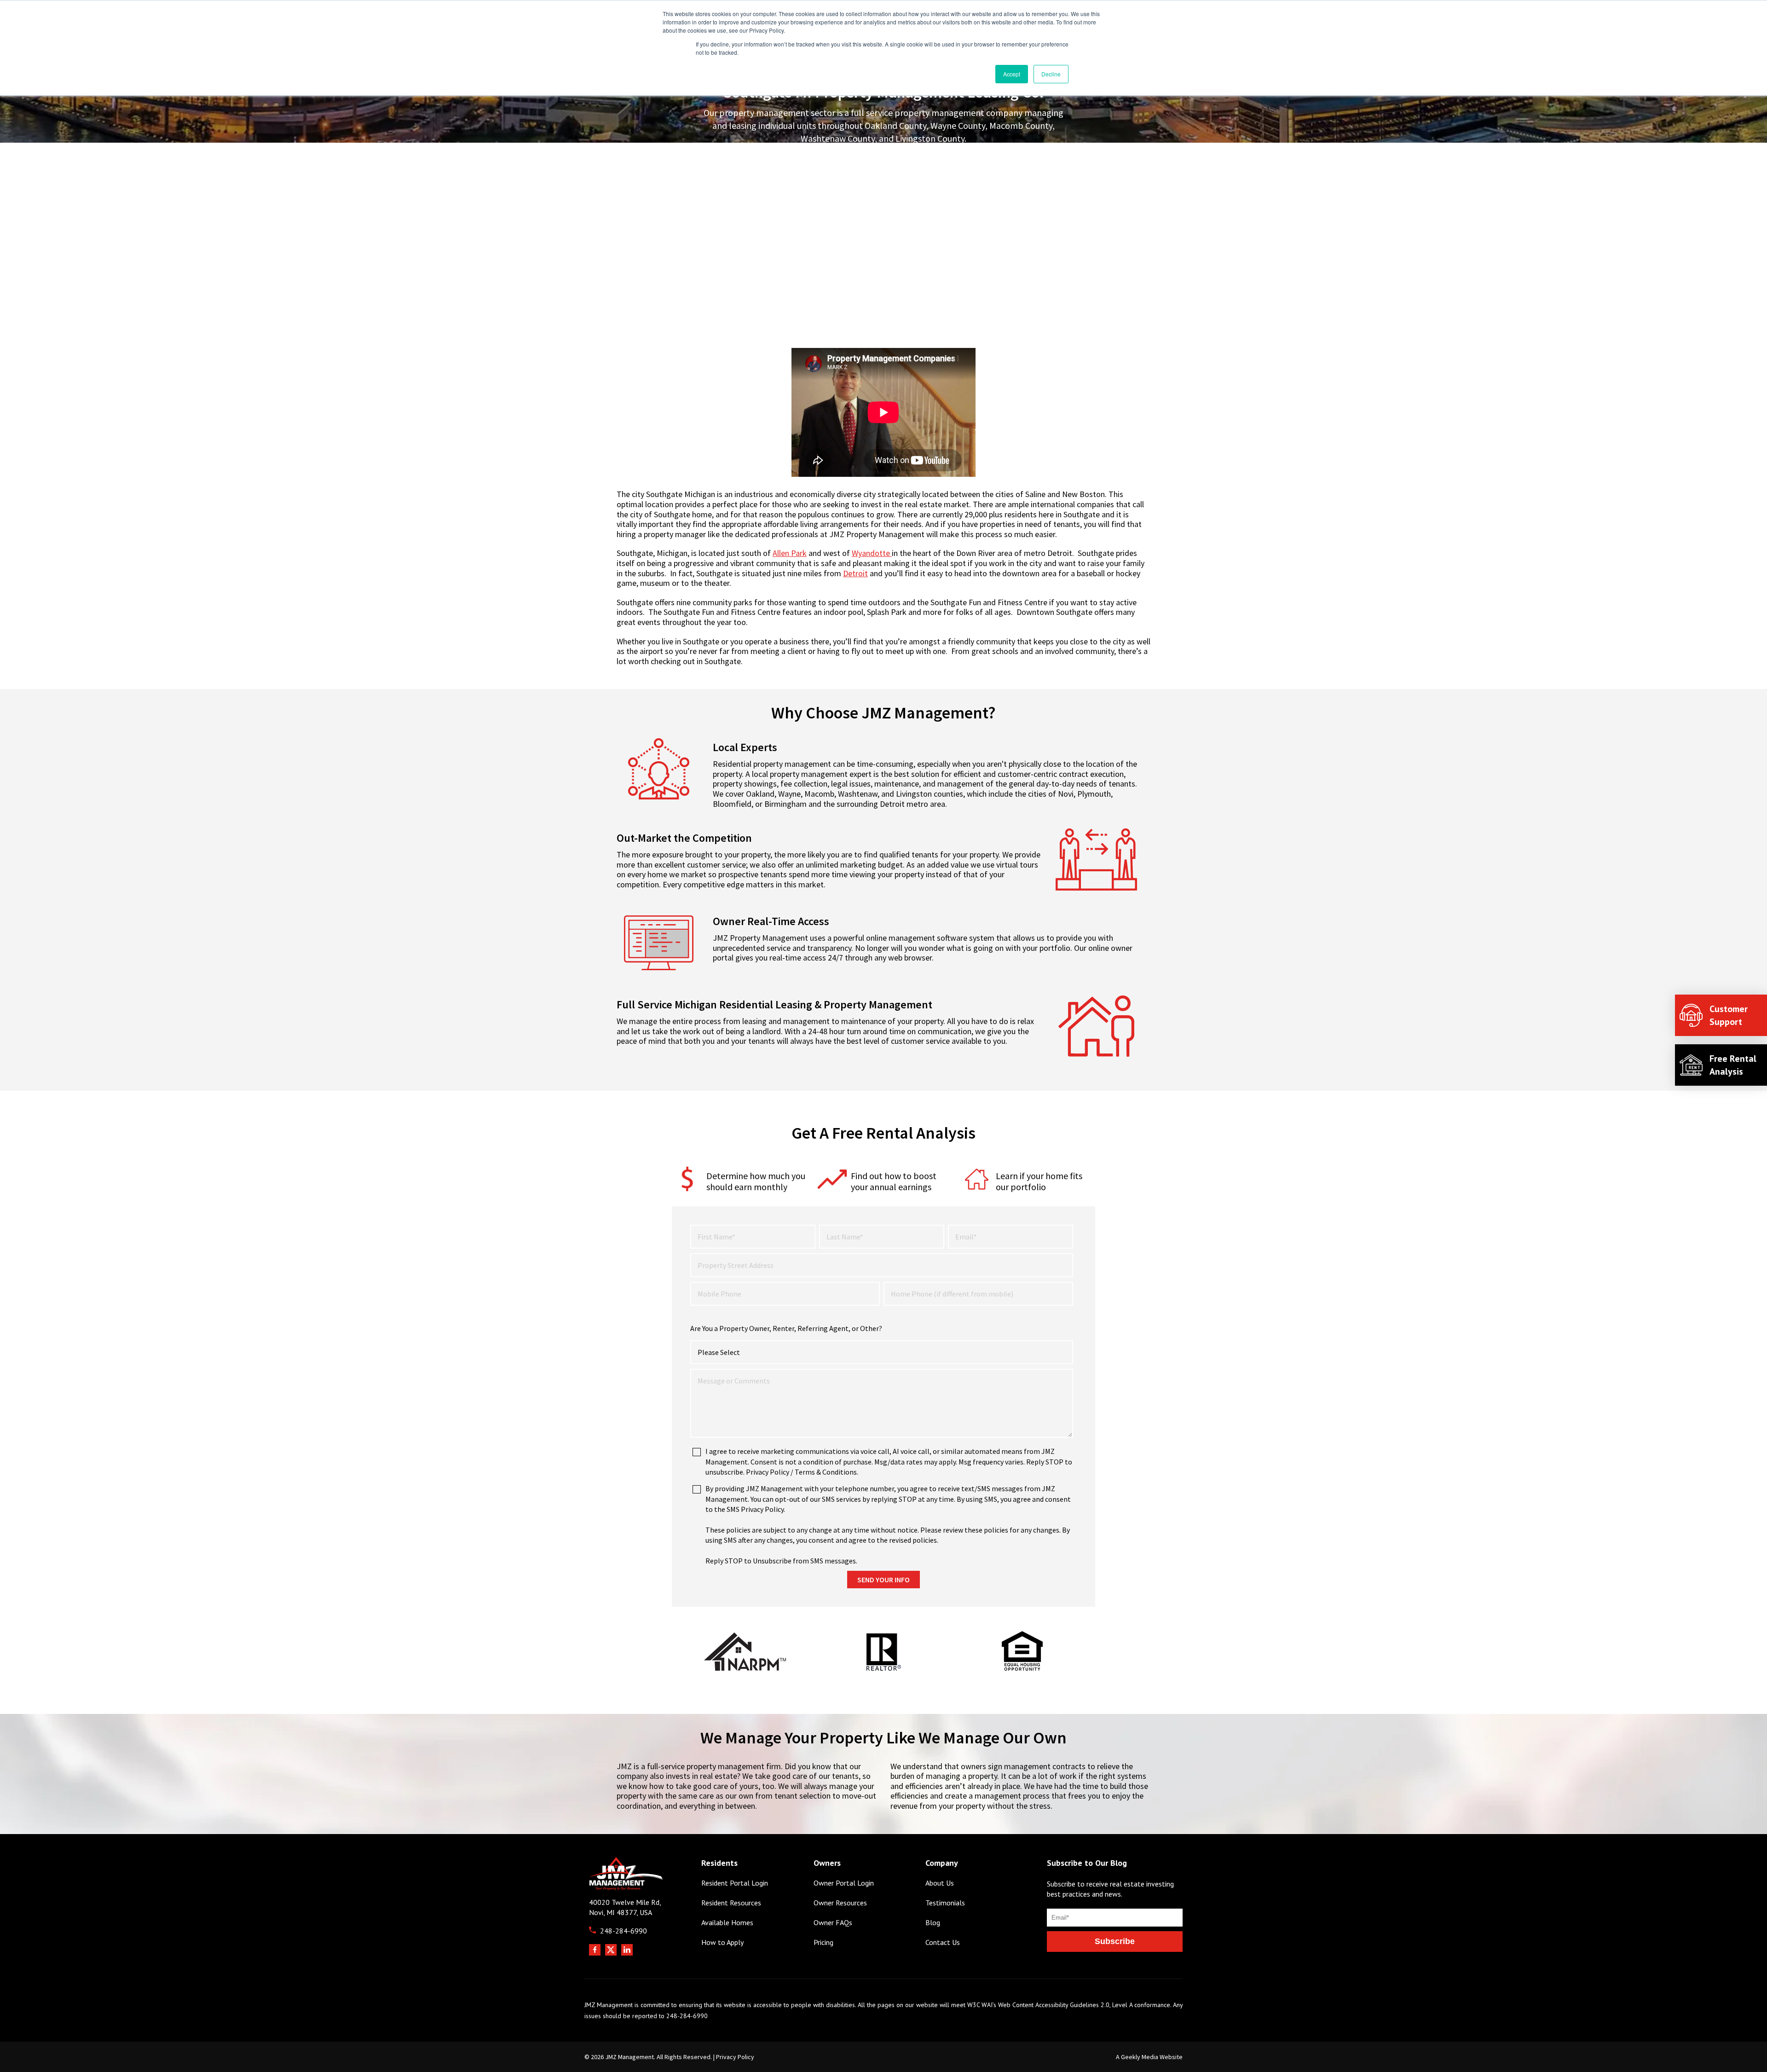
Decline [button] (1051, 74)
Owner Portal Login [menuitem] (844, 1883)
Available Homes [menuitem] (727, 1923)
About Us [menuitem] (940, 1883)
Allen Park (790, 553)
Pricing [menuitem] (823, 1942)
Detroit (855, 573)
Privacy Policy (735, 2057)
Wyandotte (871, 553)
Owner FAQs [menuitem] (833, 1923)
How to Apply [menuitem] (722, 1942)
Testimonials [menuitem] (945, 1903)
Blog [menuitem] (933, 1923)
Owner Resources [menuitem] (840, 1903)
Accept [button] (1012, 74)
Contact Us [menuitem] (943, 1942)
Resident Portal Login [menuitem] (735, 1883)
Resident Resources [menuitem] (731, 1903)
